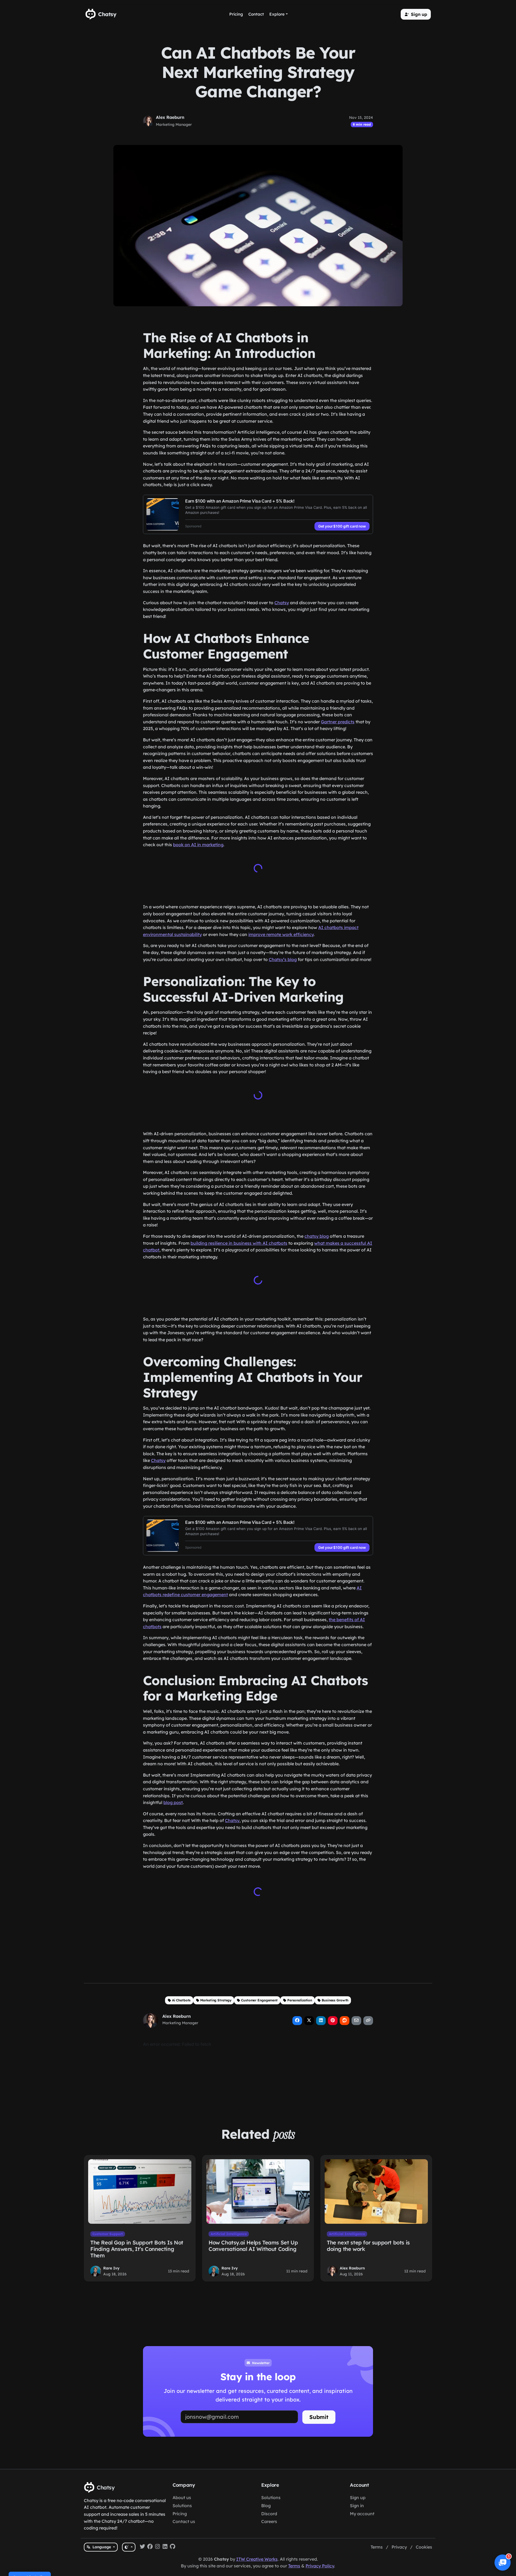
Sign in (357, 2506)
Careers (269, 2521)
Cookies (424, 2547)
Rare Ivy (111, 2267)
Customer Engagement (259, 1999)
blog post (173, 1802)
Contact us (184, 2521)
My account (362, 2514)
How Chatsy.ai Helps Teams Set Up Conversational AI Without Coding (253, 2245)
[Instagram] (157, 2547)
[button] (416, 14)
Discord (269, 2514)
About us (182, 2497)
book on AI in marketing (198, 845)
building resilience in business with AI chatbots (239, 1243)
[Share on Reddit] (345, 2020)
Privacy (399, 2547)
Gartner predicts (338, 722)
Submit (319, 2416)
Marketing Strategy (216, 1999)
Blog (266, 2506)
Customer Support (108, 2233)
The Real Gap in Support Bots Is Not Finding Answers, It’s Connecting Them (137, 2248)
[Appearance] (129, 2547)
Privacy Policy (320, 2566)
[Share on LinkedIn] (321, 2020)
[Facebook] (150, 2547)
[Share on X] (309, 2020)
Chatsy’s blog (283, 959)
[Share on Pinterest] (333, 2020)
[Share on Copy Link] (368, 2020)
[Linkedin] (165, 2547)
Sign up (358, 2497)
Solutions (182, 2506)
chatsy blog (317, 1236)
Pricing (180, 2514)
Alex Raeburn (170, 117)
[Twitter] (142, 2547)
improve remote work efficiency (281, 934)
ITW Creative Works (257, 2559)
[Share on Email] (356, 2020)
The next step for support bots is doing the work (368, 2245)
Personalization (300, 1999)
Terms (377, 2547)
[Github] (173, 2547)
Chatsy (282, 603)
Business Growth (335, 1999)
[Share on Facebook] (297, 2020)
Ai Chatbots (181, 1999)
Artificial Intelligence (229, 2233)
